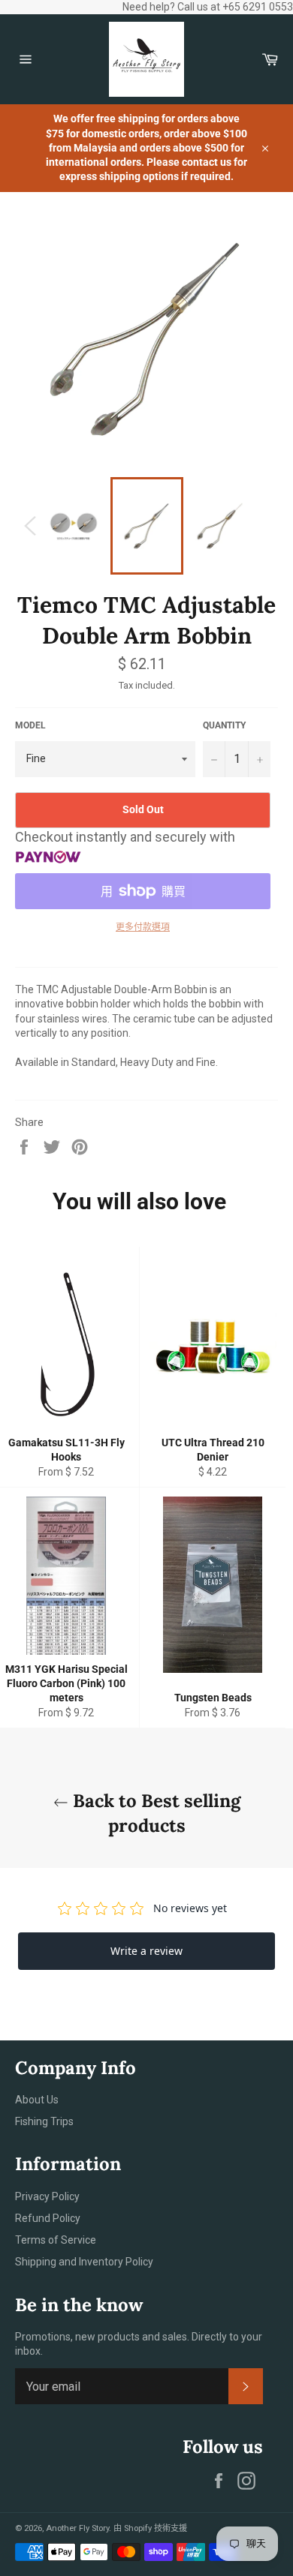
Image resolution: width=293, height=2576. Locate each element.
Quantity (224, 725)
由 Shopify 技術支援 (150, 2528)
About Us (37, 2100)
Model (30, 725)
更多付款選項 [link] (143, 927)
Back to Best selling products (154, 1813)
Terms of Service (56, 2240)
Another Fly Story (77, 2528)
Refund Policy (48, 2218)
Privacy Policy (47, 2196)
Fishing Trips (44, 2121)
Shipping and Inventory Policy (84, 2262)
